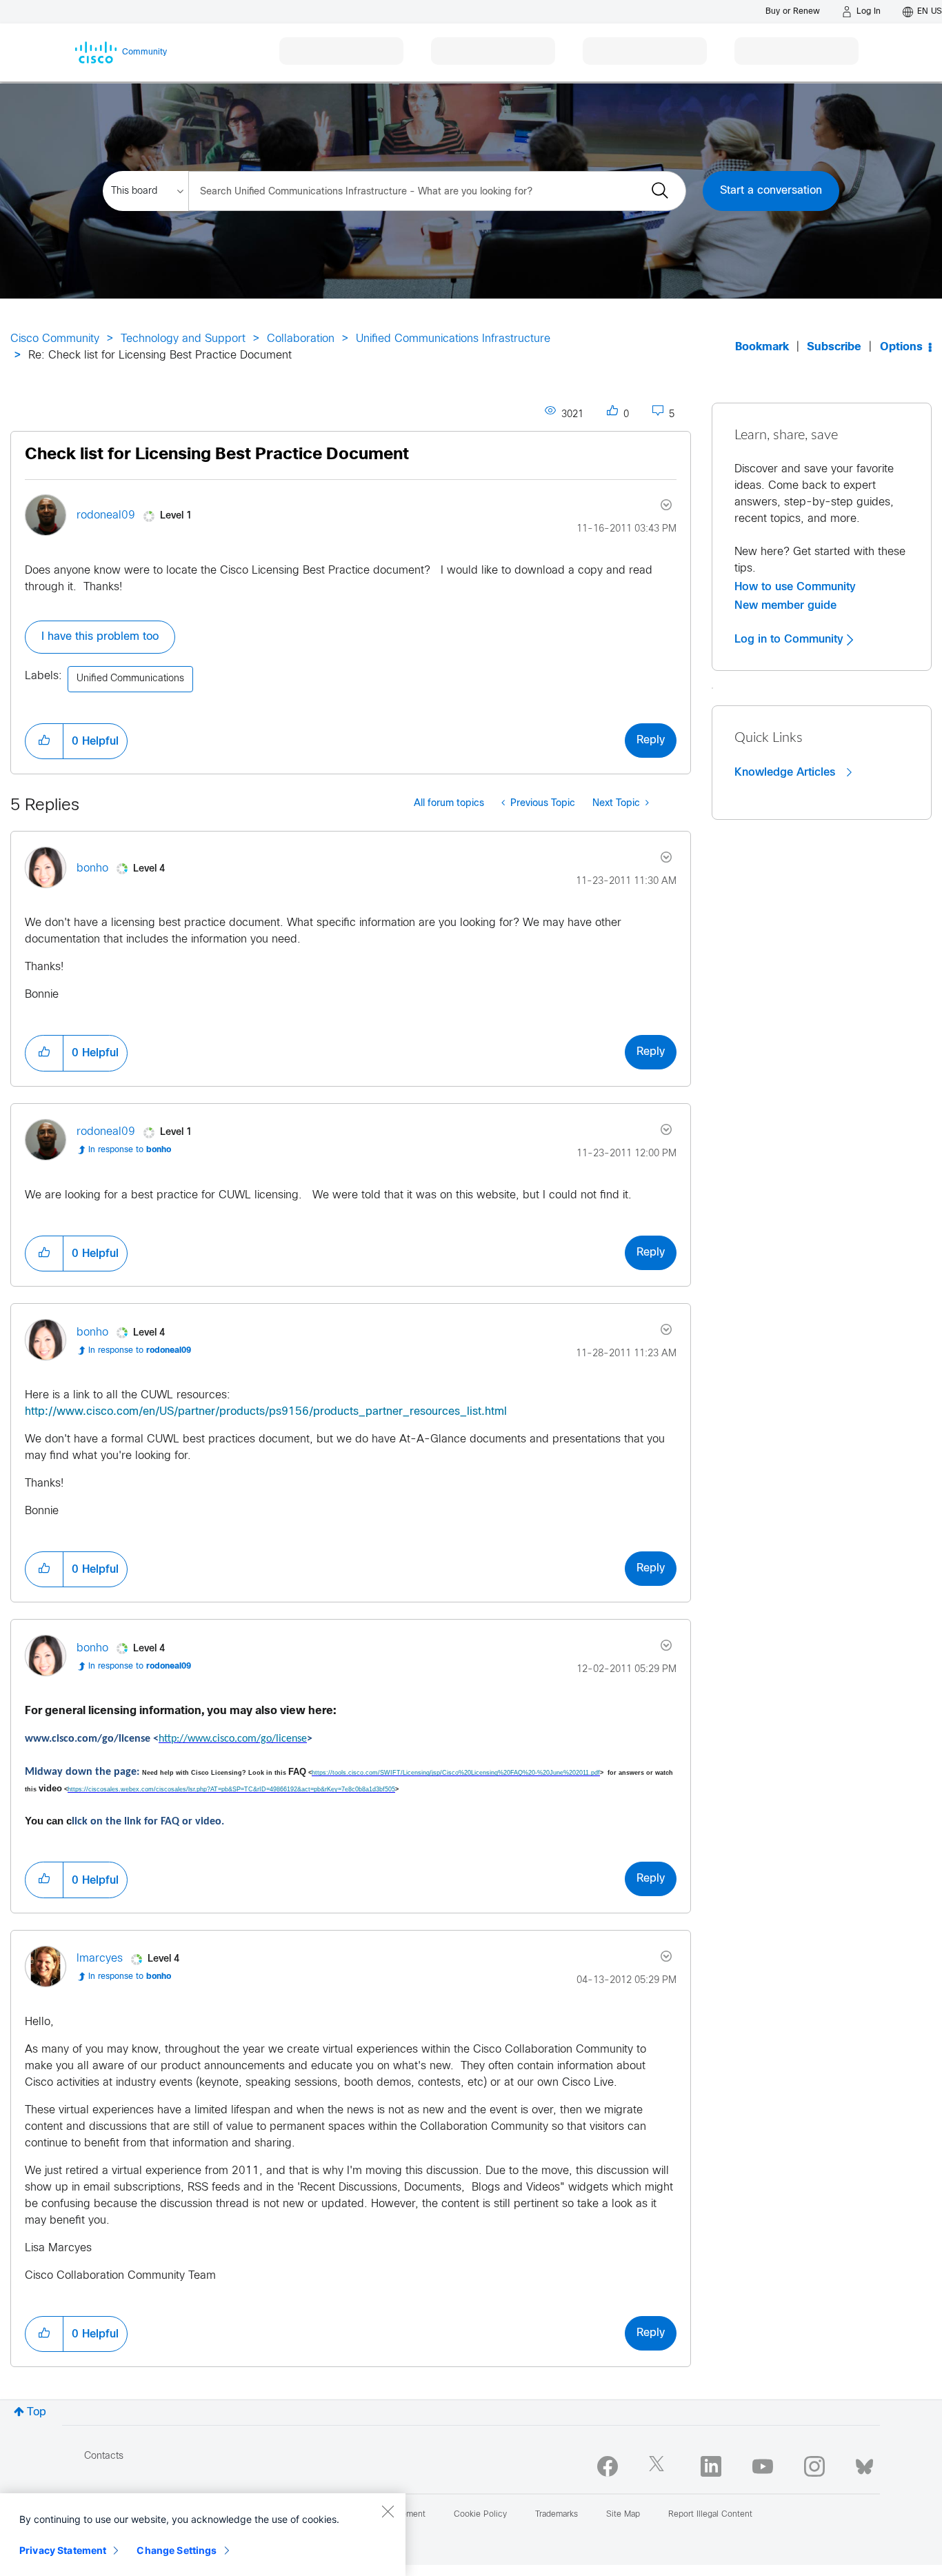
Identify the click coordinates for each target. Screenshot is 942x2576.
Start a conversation (771, 191)
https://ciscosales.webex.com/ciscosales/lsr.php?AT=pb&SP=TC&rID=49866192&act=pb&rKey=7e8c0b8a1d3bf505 (231, 1789)
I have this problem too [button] (100, 637)
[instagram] (814, 2466)
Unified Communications (130, 679)
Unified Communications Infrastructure (453, 339)
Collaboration (301, 339)
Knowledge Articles (786, 772)
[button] (44, 741)
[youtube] (763, 2466)
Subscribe (834, 347)
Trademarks (557, 2515)
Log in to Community (791, 639)
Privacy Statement (63, 2550)
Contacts (104, 2456)
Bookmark (762, 347)
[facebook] (608, 2466)
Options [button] (901, 347)
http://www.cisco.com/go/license (233, 1739)
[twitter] (659, 2466)
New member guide (785, 605)
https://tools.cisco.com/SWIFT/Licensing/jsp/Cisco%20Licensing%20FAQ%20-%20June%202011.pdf (456, 1773)
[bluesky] (864, 2464)
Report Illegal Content (710, 2515)
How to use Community (795, 587)
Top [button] (37, 2412)
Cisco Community (55, 339)
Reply (651, 740)
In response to (130, 1150)
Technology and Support (183, 339)
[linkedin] (711, 2466)
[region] (203, 2535)
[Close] (388, 2511)
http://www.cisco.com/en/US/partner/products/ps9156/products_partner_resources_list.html (266, 1412)
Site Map (623, 2515)
